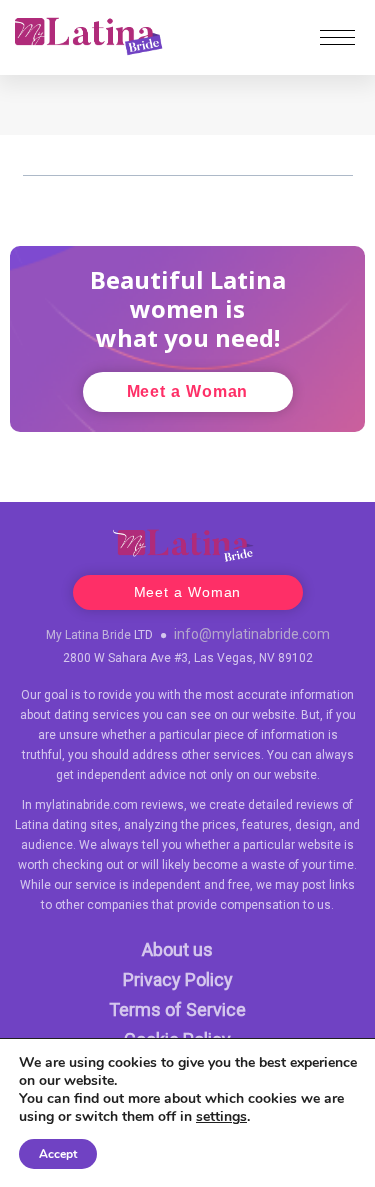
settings (221, 1117)
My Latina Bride (88, 635)
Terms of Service (177, 1009)
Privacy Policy (178, 979)
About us (177, 949)
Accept (58, 1154)
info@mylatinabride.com (252, 634)
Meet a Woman (188, 391)
